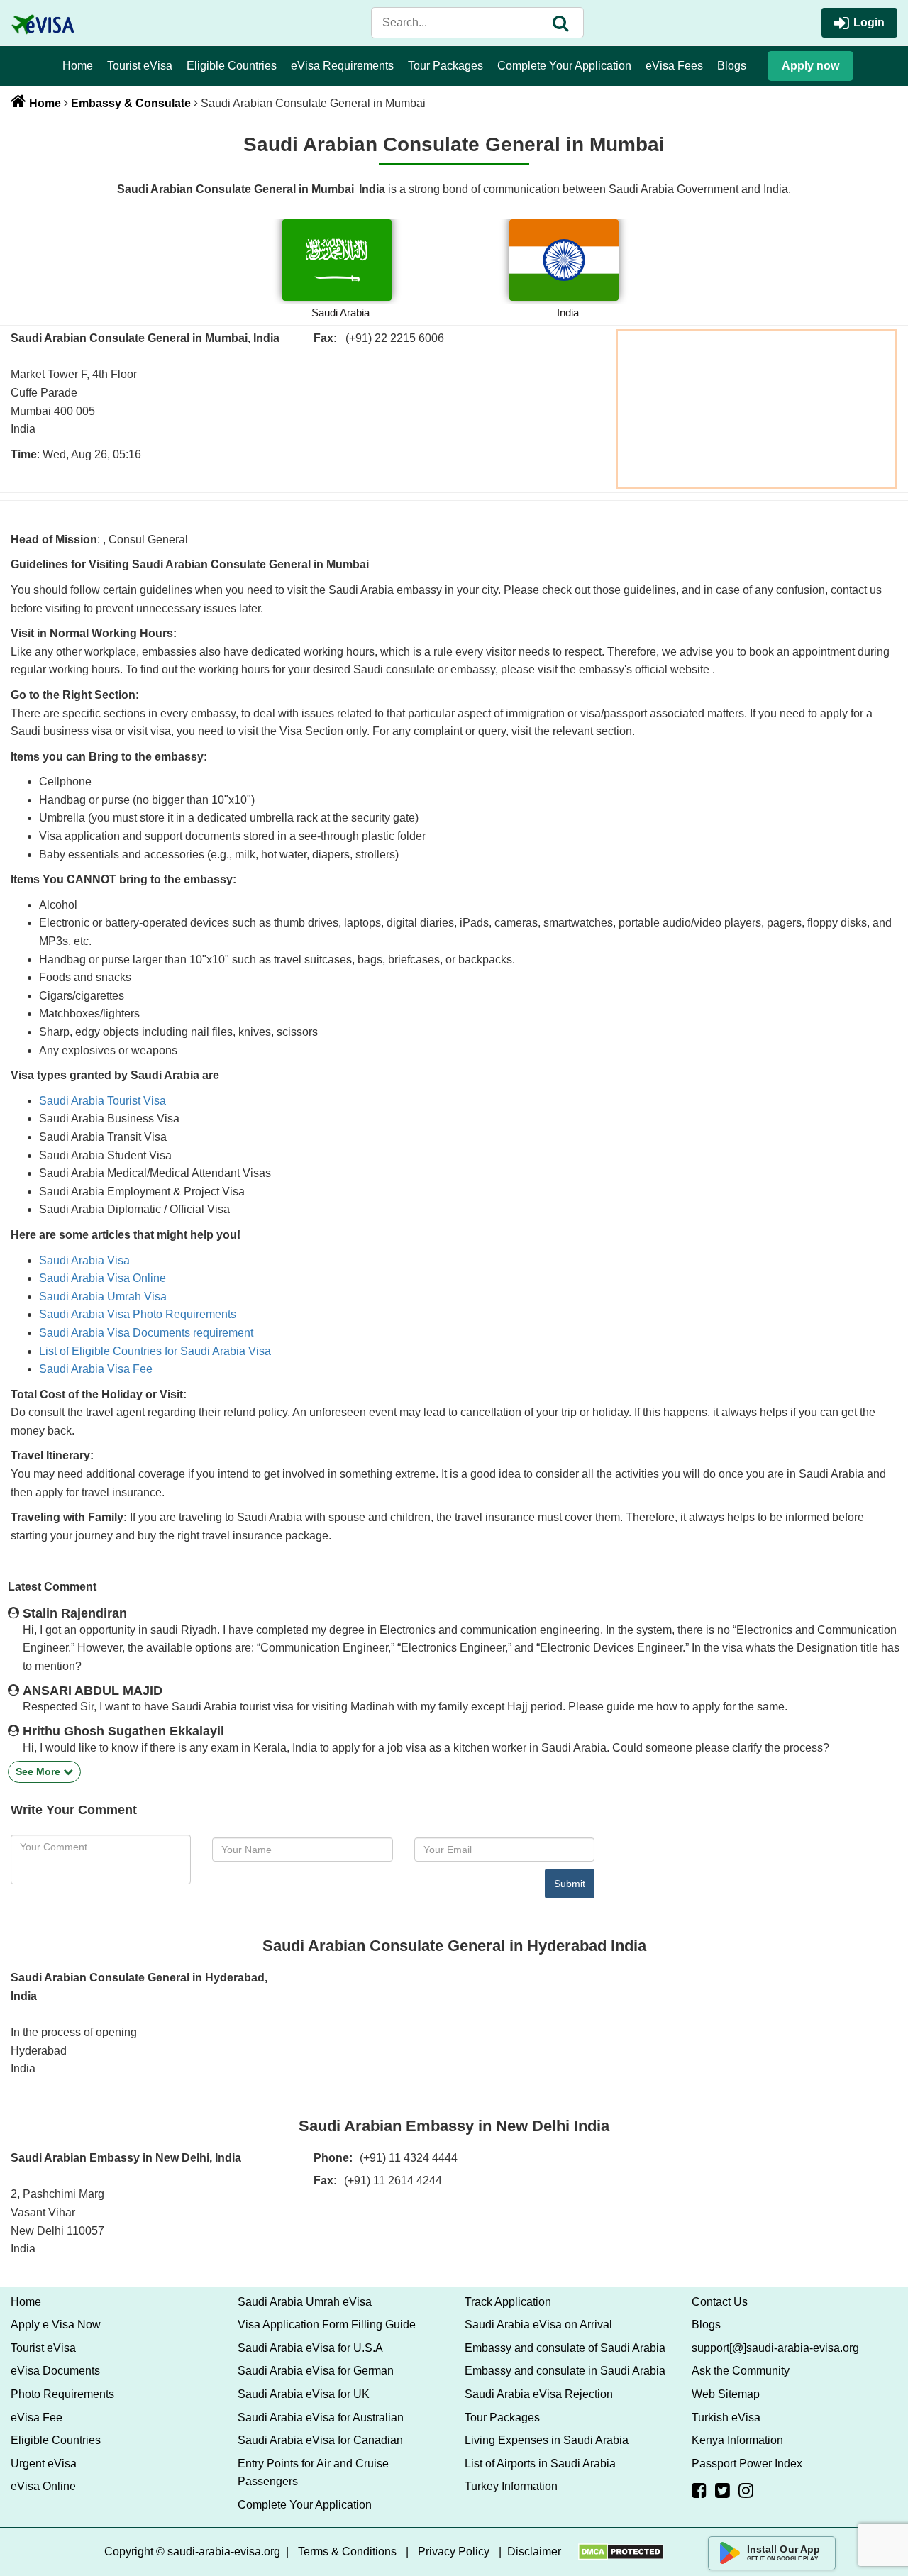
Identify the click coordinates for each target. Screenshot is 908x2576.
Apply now (810, 66)
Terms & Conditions (347, 2552)
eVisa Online (43, 2486)
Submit (570, 1884)
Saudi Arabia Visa (84, 1260)
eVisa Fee (37, 2417)
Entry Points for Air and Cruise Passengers (313, 2473)
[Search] (560, 23)
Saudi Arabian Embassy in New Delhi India (454, 2126)
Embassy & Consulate (131, 103)
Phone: (333, 2158)
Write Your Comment (74, 1810)
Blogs (732, 66)
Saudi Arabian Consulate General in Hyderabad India (454, 1946)
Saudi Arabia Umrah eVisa (305, 2302)
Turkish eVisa (726, 2417)
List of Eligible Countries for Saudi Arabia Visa (155, 1351)
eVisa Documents (55, 2371)
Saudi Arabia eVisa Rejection (539, 2394)
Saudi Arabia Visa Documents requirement (146, 1333)
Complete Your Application (564, 66)
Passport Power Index (747, 2464)
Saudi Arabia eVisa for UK (304, 2394)
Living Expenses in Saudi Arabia (547, 2440)
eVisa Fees (674, 66)
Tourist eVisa (140, 66)
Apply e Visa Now (56, 2325)
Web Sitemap (726, 2394)
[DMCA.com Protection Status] (621, 2552)
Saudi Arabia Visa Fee (96, 1369)
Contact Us (720, 2302)
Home (78, 66)
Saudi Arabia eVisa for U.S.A (310, 2348)
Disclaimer (534, 2552)
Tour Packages (445, 66)
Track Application (508, 2302)
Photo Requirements (62, 2394)
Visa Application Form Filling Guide (327, 2325)
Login (869, 22)
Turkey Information (511, 2486)
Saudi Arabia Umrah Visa (103, 1297)
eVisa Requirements (342, 66)
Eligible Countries (232, 66)
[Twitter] (722, 2490)
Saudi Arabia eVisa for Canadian (320, 2440)
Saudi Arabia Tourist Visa (103, 1101)
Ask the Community (741, 2371)
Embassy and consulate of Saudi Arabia (565, 2348)
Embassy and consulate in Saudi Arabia (565, 2371)
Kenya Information (737, 2440)
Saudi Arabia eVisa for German (316, 2371)
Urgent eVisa (44, 2464)
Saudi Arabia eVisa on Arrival (538, 2325)
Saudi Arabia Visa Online (103, 1278)
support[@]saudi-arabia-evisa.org (775, 2348)
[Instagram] (746, 2490)
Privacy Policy (454, 2552)
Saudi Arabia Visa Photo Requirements (138, 1314)
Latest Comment (52, 1587)
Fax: (325, 2180)
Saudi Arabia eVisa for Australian (321, 2417)
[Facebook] (699, 2490)
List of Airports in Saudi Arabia (540, 2464)
